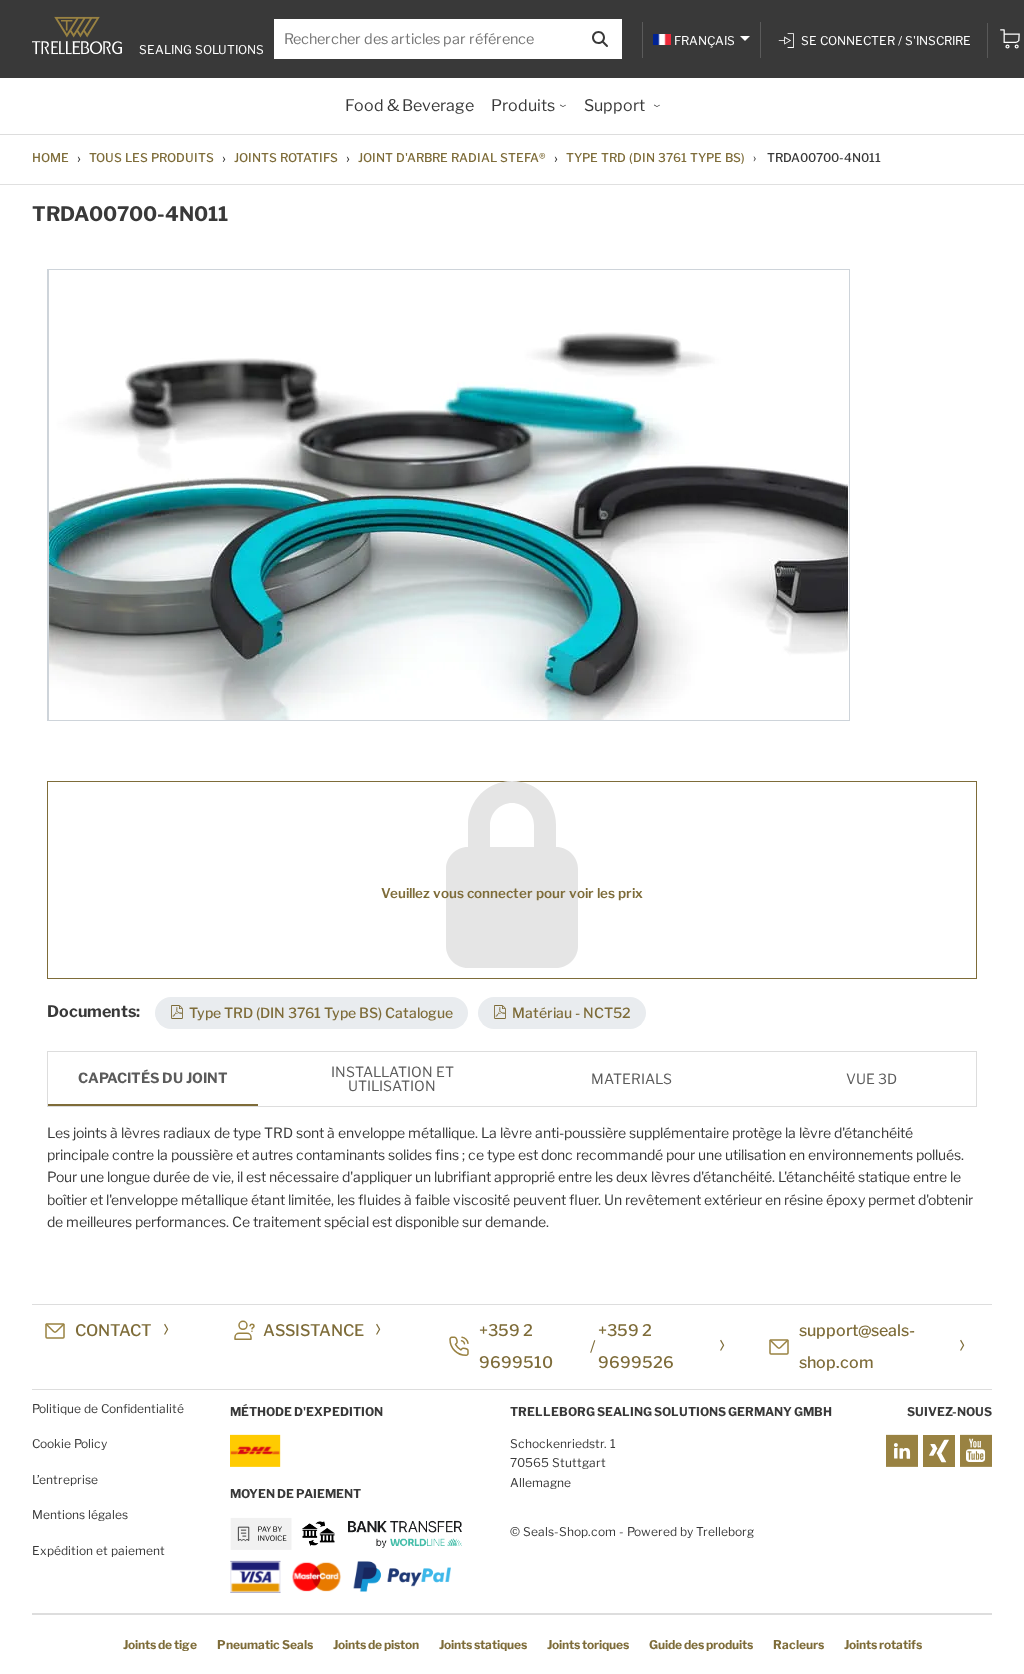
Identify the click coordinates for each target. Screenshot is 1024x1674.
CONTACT (113, 1330)
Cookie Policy (69, 1443)
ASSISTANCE (313, 1330)
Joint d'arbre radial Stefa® (452, 157)
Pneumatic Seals (265, 1644)
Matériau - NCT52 (571, 1012)
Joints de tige (160, 1644)
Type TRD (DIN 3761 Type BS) (655, 157)
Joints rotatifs (286, 157)
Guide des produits (701, 1644)
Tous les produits (151, 157)
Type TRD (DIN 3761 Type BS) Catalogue (321, 1012)
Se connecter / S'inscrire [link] (886, 40)
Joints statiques (483, 1644)
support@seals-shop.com (857, 1346)
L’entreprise (65, 1479)
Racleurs (798, 1644)
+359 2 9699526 (636, 1346)
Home (50, 157)
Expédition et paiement (98, 1550)
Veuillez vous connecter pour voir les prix (512, 893)
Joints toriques (588, 1644)
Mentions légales (80, 1514)
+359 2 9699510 (516, 1346)
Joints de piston (376, 1644)
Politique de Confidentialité (108, 1408)
